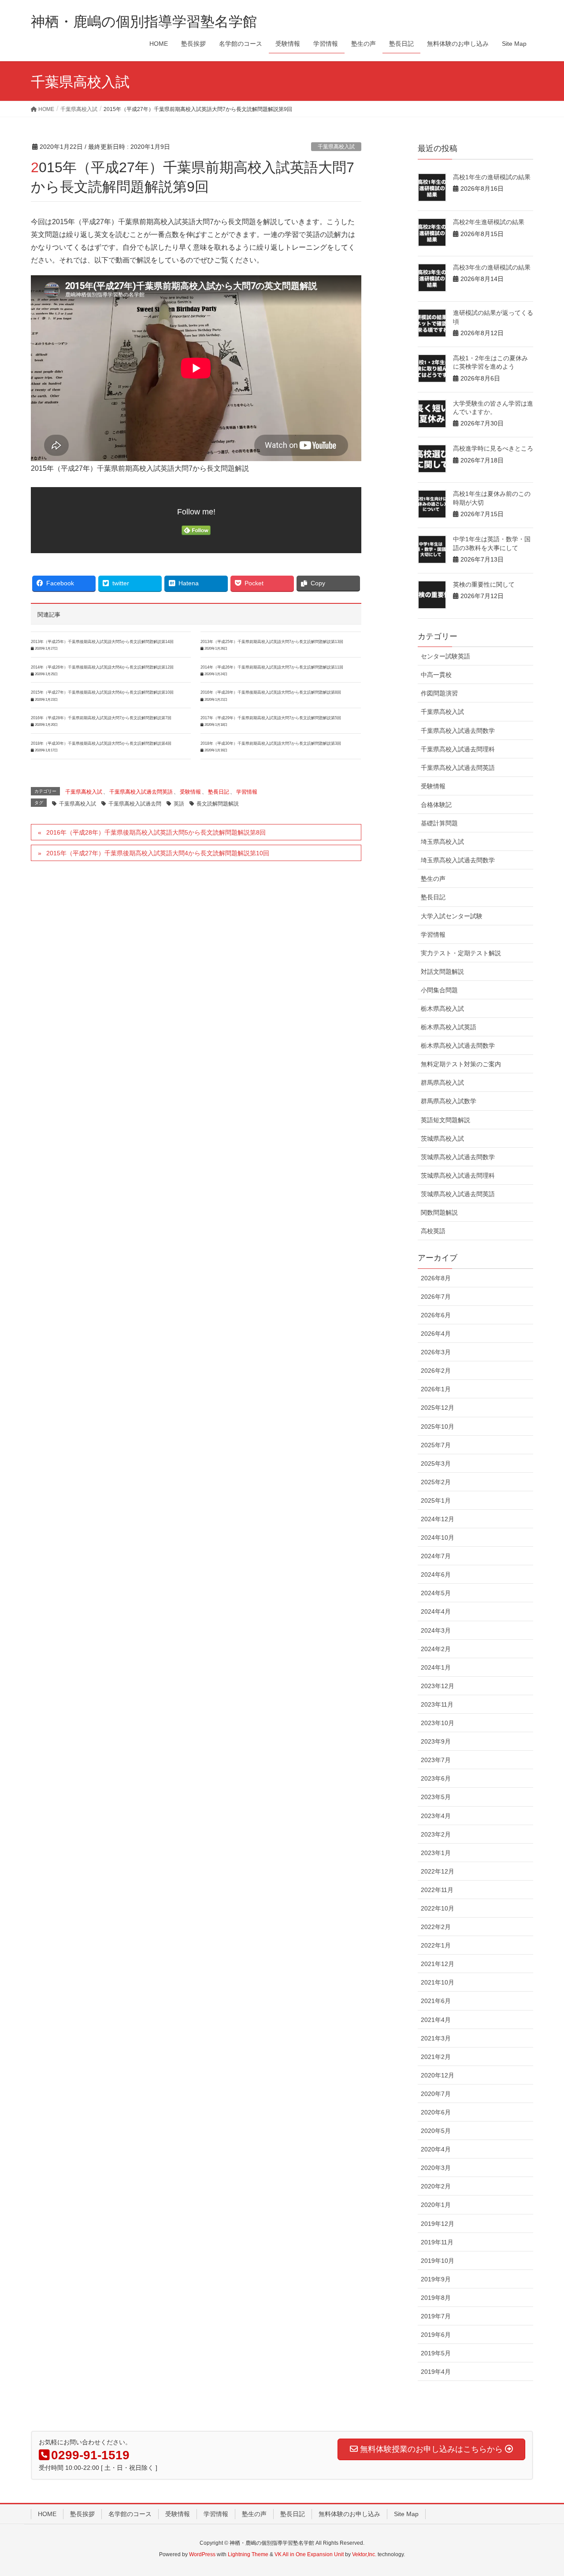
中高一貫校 (436, 675)
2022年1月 (436, 1945)
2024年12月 (438, 1519)
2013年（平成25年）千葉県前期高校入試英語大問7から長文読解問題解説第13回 (272, 642)
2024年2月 (436, 1649)
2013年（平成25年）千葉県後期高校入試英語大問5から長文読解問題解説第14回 (102, 642)
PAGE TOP (542, 2491)
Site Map (406, 2514)
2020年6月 (436, 2112)
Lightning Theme (248, 2554)
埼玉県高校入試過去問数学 (458, 860)
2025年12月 (438, 1408)
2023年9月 (436, 1741)
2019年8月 (436, 2298)
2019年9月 (436, 2279)
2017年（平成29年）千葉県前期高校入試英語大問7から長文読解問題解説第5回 (271, 718)
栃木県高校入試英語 (449, 1027)
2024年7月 (436, 1556)
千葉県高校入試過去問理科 (458, 749)
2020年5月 (436, 2131)
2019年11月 (437, 2242)
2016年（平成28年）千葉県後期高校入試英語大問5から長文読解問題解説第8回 (271, 692)
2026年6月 (436, 1315)
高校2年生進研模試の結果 (489, 222)
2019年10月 (438, 2261)
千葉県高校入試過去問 (135, 804)
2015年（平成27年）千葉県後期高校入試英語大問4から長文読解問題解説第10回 (102, 692)
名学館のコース (130, 2514)
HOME (47, 2514)
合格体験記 (436, 805)
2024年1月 (436, 1667)
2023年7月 (436, 1760)
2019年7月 (436, 2316)
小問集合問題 (439, 990)
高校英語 (433, 1231)
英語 (179, 804)
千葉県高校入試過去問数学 (458, 731)
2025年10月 (438, 1427)
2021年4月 (436, 2020)
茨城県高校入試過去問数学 (458, 1157)
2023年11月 (437, 1704)
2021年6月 (436, 2001)
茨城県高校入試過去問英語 (458, 1194)
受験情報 (190, 792)
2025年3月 (436, 1464)
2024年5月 (436, 1593)
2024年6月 (436, 1574)
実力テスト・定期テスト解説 (461, 953)
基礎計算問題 (439, 823)
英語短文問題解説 (445, 1120)
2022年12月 (438, 1871)
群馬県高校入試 (442, 1083)
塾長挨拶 (82, 2514)
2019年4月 (436, 2372)
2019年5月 (436, 2353)
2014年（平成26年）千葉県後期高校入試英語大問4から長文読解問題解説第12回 (102, 667)
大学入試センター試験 (452, 916)
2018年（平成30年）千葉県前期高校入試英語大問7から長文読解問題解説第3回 (271, 743)
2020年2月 (436, 2186)
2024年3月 (436, 1630)
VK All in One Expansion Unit (309, 2554)
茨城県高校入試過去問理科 (458, 1175)
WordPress (202, 2554)
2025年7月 (436, 1445)
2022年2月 (436, 1927)
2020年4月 (436, 2149)
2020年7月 (436, 2094)
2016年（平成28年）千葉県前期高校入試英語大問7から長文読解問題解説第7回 (101, 718)
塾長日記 (219, 792)
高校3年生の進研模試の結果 (492, 267)
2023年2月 (436, 1834)
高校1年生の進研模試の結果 (492, 177)
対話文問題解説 (442, 972)
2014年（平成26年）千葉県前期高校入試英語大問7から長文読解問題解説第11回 (272, 667)
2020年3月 (436, 2168)
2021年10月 (438, 1982)
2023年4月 (436, 1816)
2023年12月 (438, 1686)
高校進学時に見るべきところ (493, 448)
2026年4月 (436, 1334)
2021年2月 (436, 2057)
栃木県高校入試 (442, 1009)
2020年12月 (438, 2075)
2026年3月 (436, 1352)
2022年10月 (438, 1908)
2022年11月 (437, 1890)
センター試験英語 (445, 656)
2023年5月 (436, 1797)
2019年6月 (436, 2335)
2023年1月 (436, 1853)
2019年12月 (438, 2224)
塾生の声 (433, 879)
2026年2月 (436, 1371)
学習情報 (247, 792)
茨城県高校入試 (442, 1138)
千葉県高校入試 (336, 147)
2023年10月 (438, 1723)
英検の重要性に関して (484, 584)
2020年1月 (436, 2205)
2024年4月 (436, 1611)
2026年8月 (436, 1278)
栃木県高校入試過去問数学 (458, 1046)
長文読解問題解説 (218, 804)
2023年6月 (436, 1778)
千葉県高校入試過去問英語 (141, 792)
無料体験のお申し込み (349, 2514)
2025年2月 (436, 1482)
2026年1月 (436, 1389)
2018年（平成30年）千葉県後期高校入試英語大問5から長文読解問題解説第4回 (101, 743)
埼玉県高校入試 (442, 842)
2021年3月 (436, 2038)
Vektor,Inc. (364, 2554)
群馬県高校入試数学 (449, 1101)
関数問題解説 (439, 1212)
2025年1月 (436, 1501)
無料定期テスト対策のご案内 (461, 1064)
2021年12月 (438, 1964)
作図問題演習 (439, 693)
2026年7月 (436, 1297)
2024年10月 (438, 1537)
